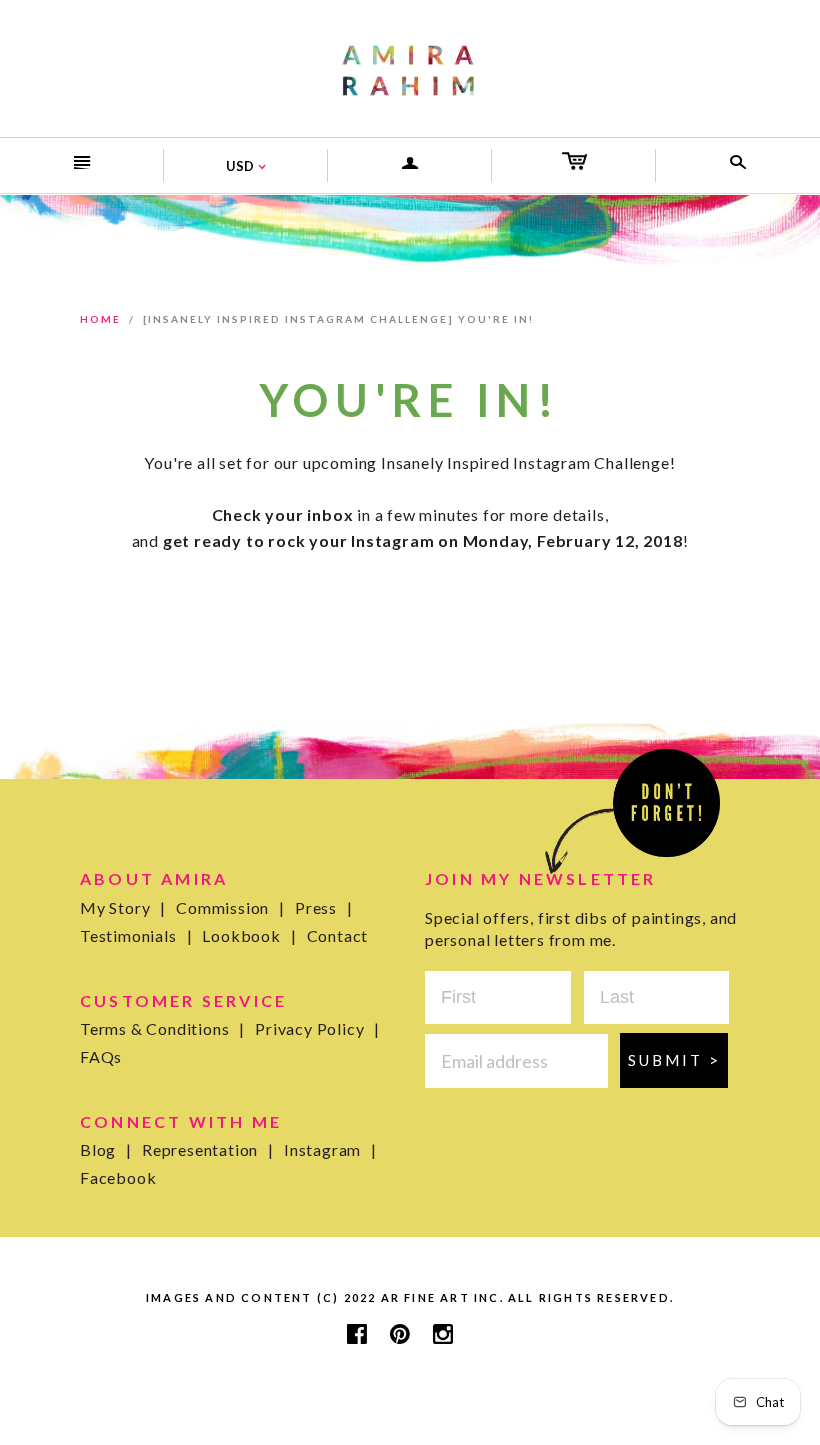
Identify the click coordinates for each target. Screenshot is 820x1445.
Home (100, 319)
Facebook (118, 1177)
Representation (208, 1149)
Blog (106, 1149)
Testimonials (136, 935)
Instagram (330, 1149)
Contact (338, 935)
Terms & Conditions (162, 1028)
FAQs (101, 1056)
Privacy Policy (317, 1028)
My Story (123, 907)
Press (324, 907)
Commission (230, 907)
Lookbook (249, 935)
